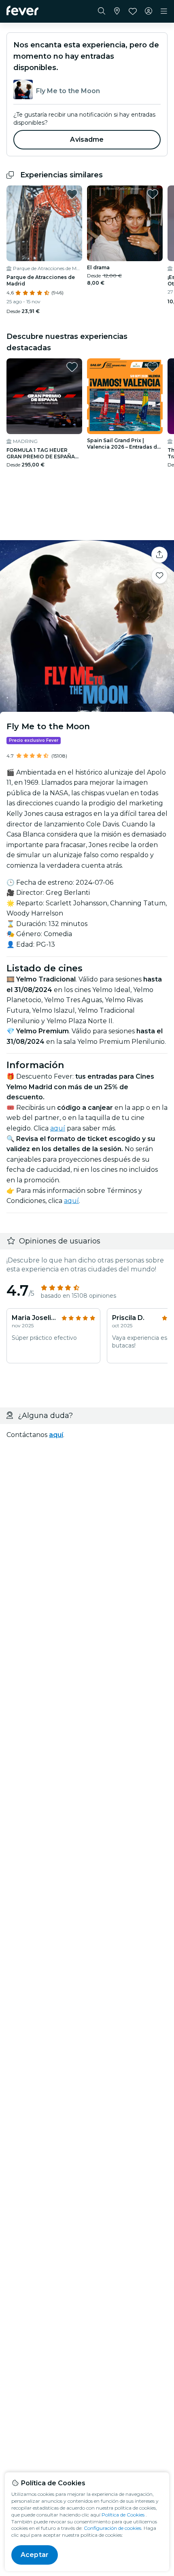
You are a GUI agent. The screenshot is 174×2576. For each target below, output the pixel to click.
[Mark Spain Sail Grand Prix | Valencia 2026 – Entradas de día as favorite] (153, 367)
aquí (58, 1128)
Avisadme (87, 139)
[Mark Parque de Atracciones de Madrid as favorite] (72, 194)
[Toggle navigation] (164, 11)
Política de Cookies (123, 2515)
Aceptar (35, 2555)
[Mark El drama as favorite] (153, 194)
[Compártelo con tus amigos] (159, 555)
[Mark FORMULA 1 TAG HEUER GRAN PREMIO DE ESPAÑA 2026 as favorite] (72, 367)
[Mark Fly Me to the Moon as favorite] (159, 576)
